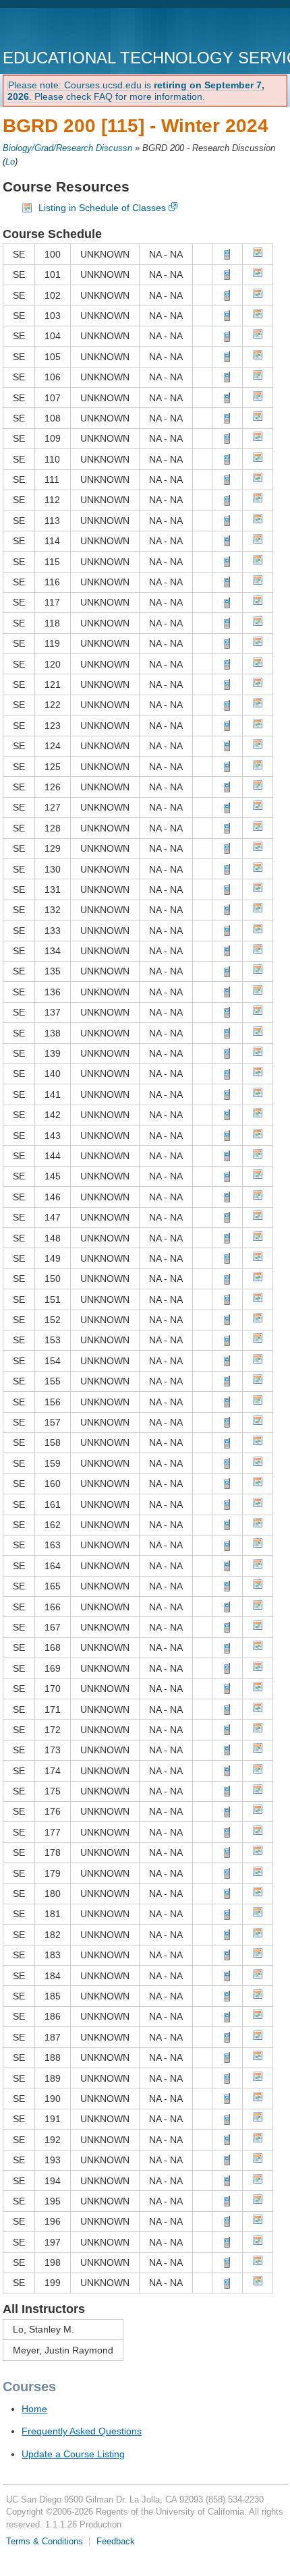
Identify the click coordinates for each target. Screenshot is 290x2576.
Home (34, 2409)
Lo (10, 162)
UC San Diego (80, 30)
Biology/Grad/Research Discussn (67, 148)
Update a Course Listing (73, 2454)
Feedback (116, 2542)
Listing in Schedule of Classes (102, 208)
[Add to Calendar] (258, 254)
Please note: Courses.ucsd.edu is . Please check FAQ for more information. (136, 91)
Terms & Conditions (45, 2542)
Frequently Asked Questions (82, 2431)
